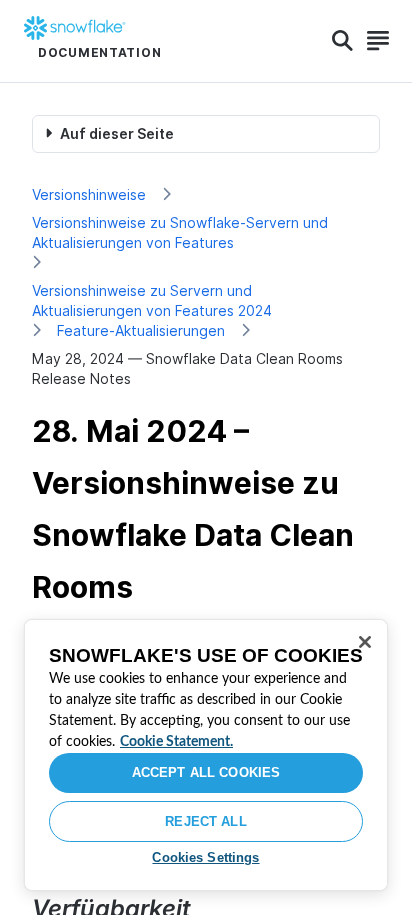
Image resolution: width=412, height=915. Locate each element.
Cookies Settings (205, 857)
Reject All (205, 821)
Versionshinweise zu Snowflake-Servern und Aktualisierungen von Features (180, 232)
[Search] (342, 41)
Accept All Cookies (206, 772)
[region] (206, 755)
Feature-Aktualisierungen (141, 330)
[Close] (365, 642)
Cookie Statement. (176, 742)
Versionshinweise (89, 194)
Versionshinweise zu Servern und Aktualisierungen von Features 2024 (152, 300)
